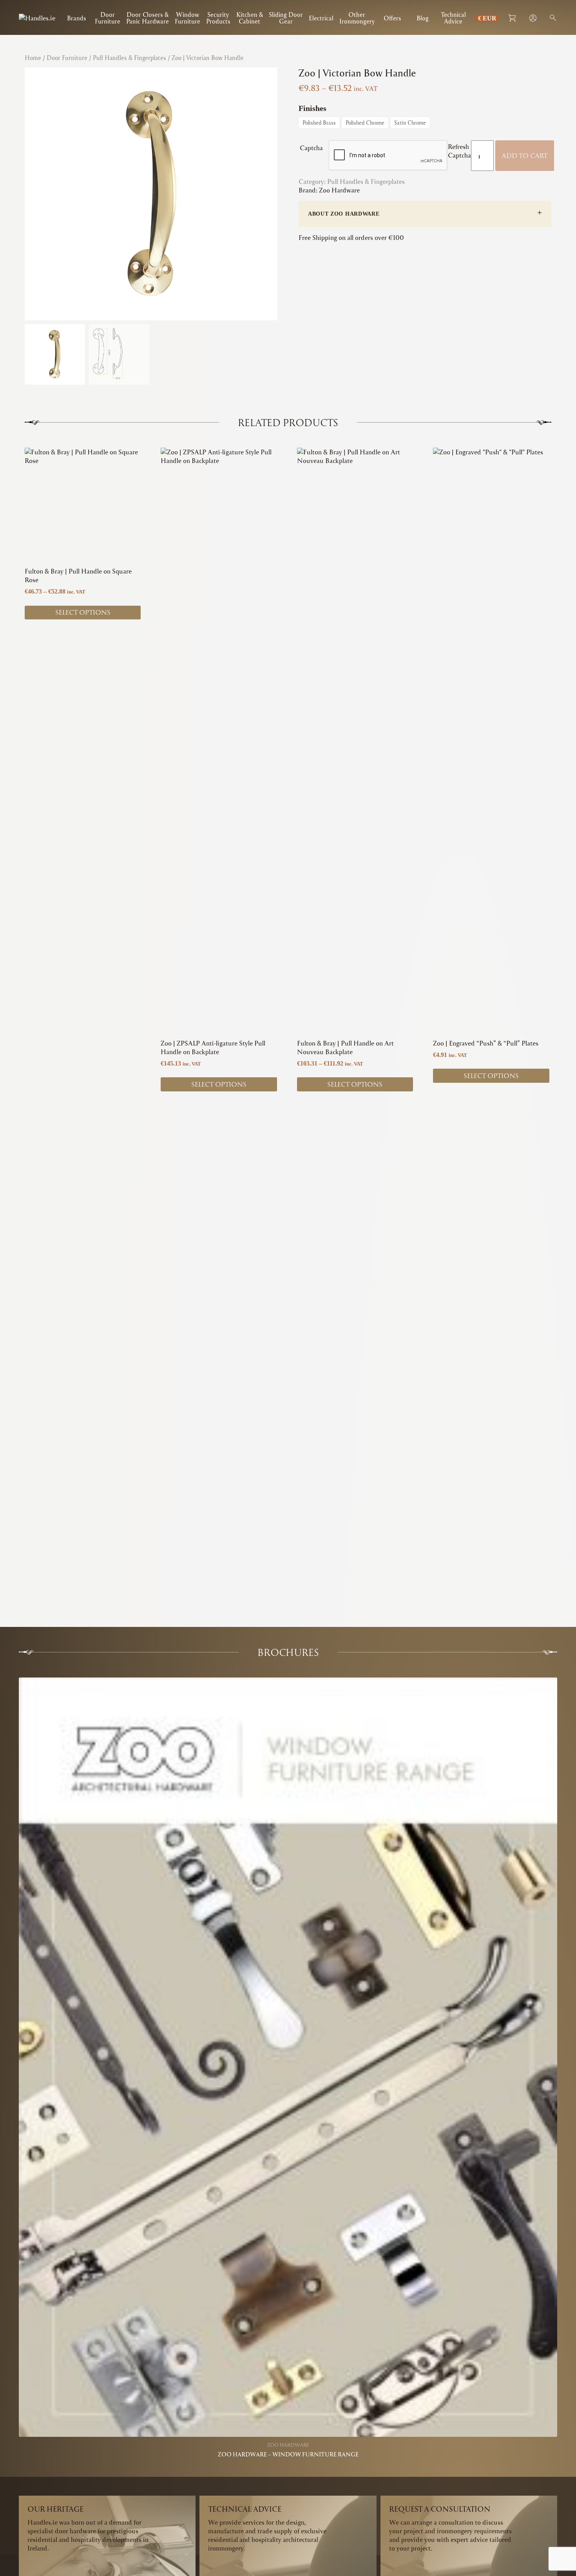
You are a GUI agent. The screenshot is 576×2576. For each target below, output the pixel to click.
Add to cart (525, 155)
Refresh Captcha (459, 151)
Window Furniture (187, 18)
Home (33, 58)
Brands (77, 18)
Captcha (314, 148)
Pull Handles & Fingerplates (130, 58)
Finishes (312, 108)
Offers (392, 18)
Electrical (321, 18)
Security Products (218, 18)
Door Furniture (108, 18)
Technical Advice (453, 18)
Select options (83, 612)
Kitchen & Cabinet (250, 18)
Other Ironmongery (357, 18)
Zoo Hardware (339, 190)
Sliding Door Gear (286, 18)
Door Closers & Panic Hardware (148, 18)
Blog (423, 18)
